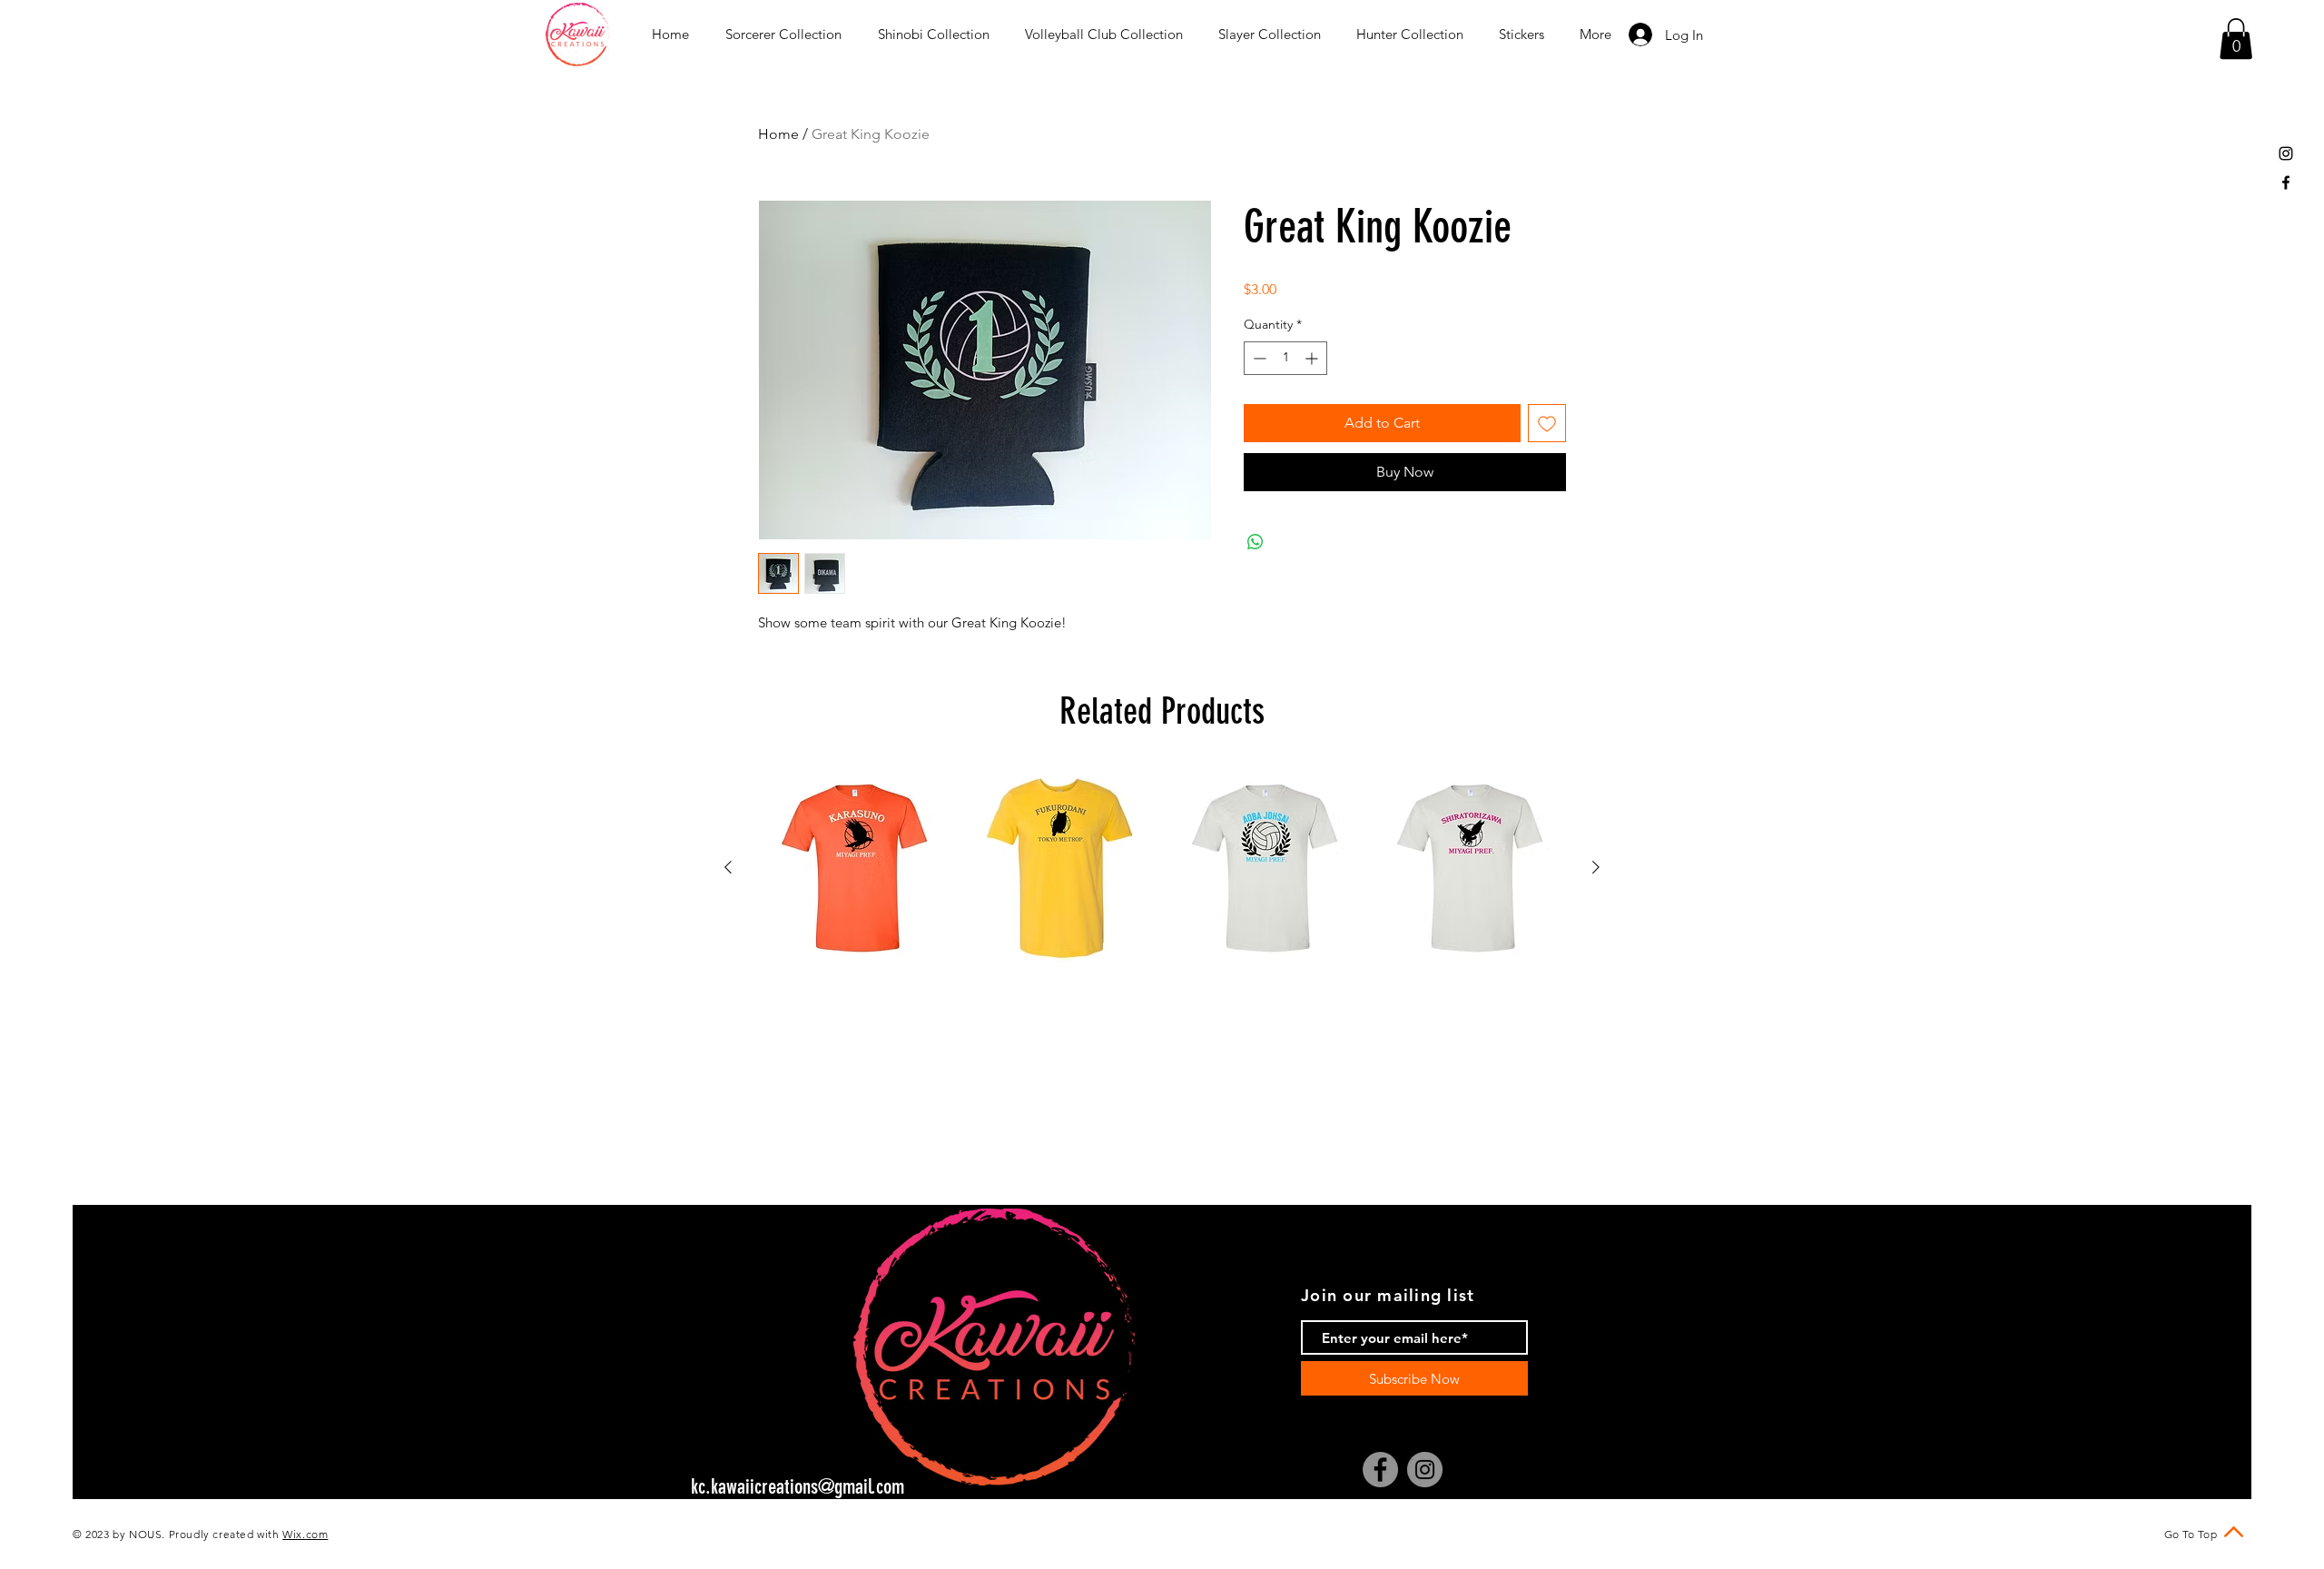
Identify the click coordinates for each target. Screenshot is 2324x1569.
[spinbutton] (1285, 358)
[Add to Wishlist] (1547, 423)
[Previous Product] (728, 867)
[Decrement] (1258, 358)
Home (778, 134)
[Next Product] (1596, 867)
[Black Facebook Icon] (2286, 183)
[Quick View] (854, 868)
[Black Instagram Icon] (2286, 153)
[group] (1162, 868)
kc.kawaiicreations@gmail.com (798, 1487)
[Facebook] (1380, 1470)
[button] (2236, 39)
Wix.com (305, 1534)
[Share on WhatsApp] (1256, 542)
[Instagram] (1425, 1470)
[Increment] (1313, 358)
